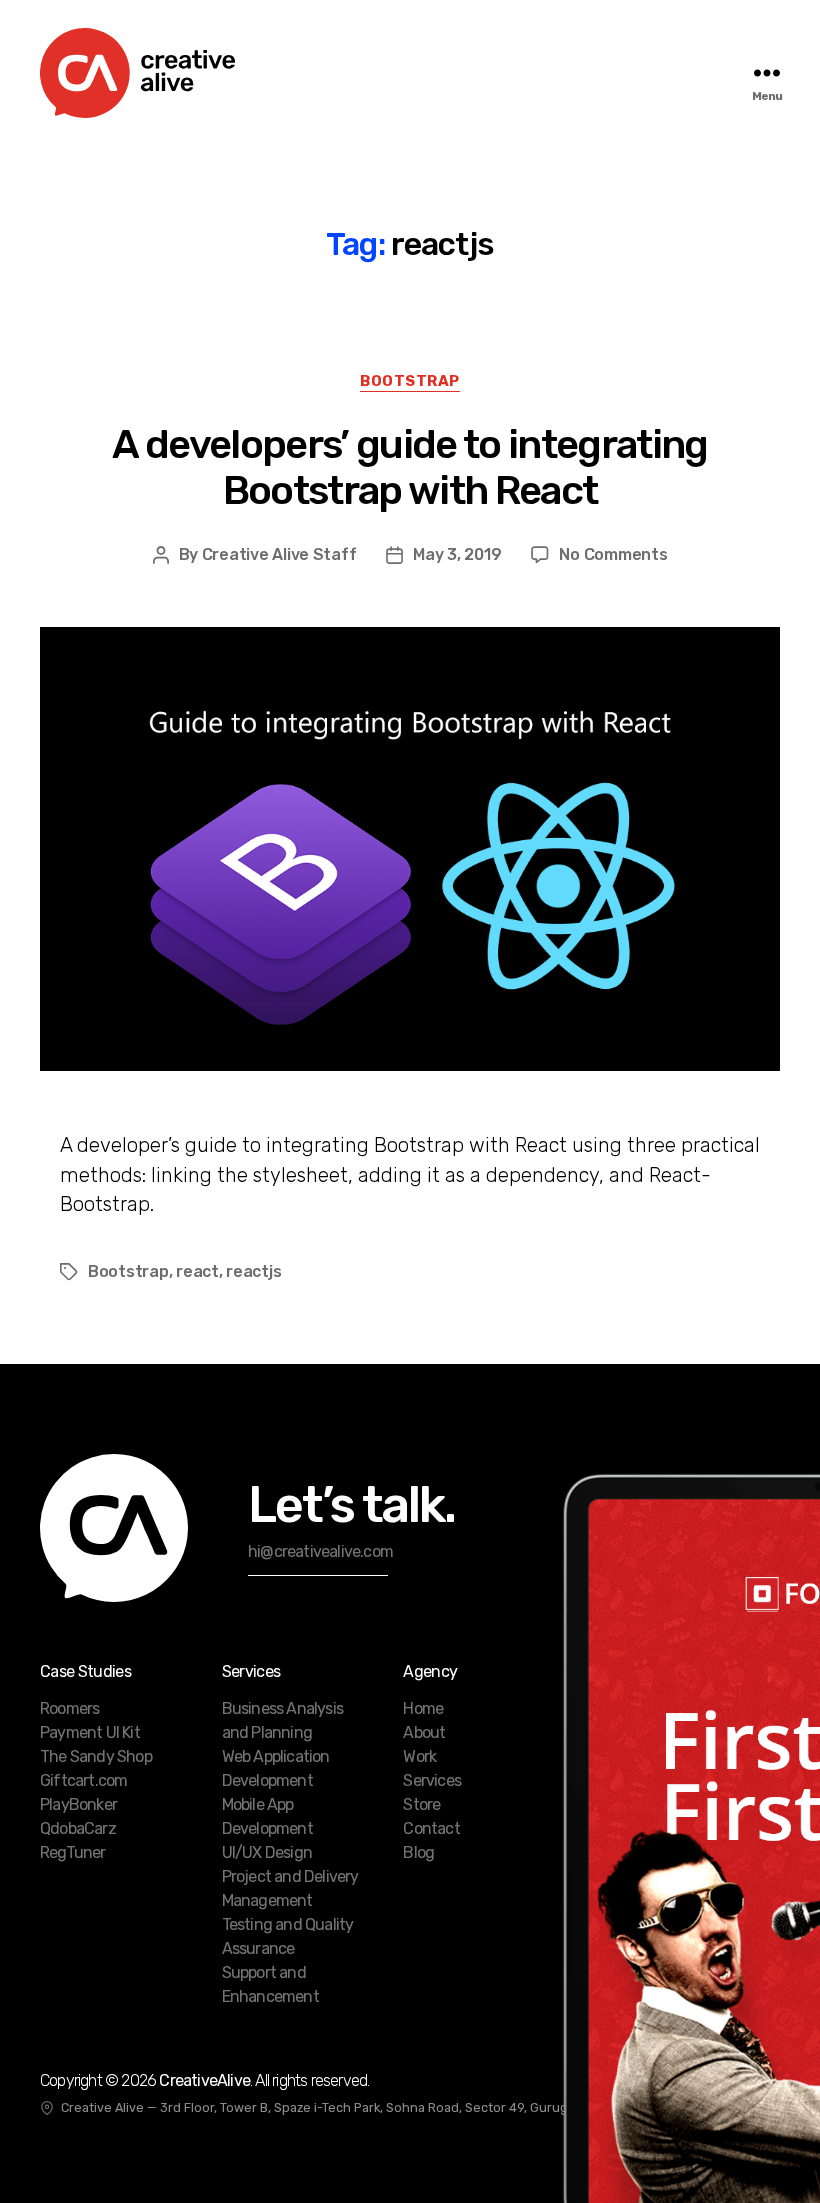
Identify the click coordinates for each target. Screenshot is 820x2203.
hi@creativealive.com (320, 1551)
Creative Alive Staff (279, 554)
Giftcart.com (83, 1780)
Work (419, 1756)
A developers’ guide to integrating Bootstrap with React (409, 467)
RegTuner (73, 1852)
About (424, 1732)
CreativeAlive (204, 2080)
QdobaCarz (78, 1828)
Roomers (69, 1708)
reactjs (253, 1271)
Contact (431, 1828)
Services (432, 1780)
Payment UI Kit (90, 1732)
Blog (418, 1852)
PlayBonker (78, 1804)
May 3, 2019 (457, 554)
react (197, 1271)
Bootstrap (410, 381)
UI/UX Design (267, 1852)
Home (423, 1708)
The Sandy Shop (96, 1756)
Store (421, 1804)
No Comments (613, 554)
